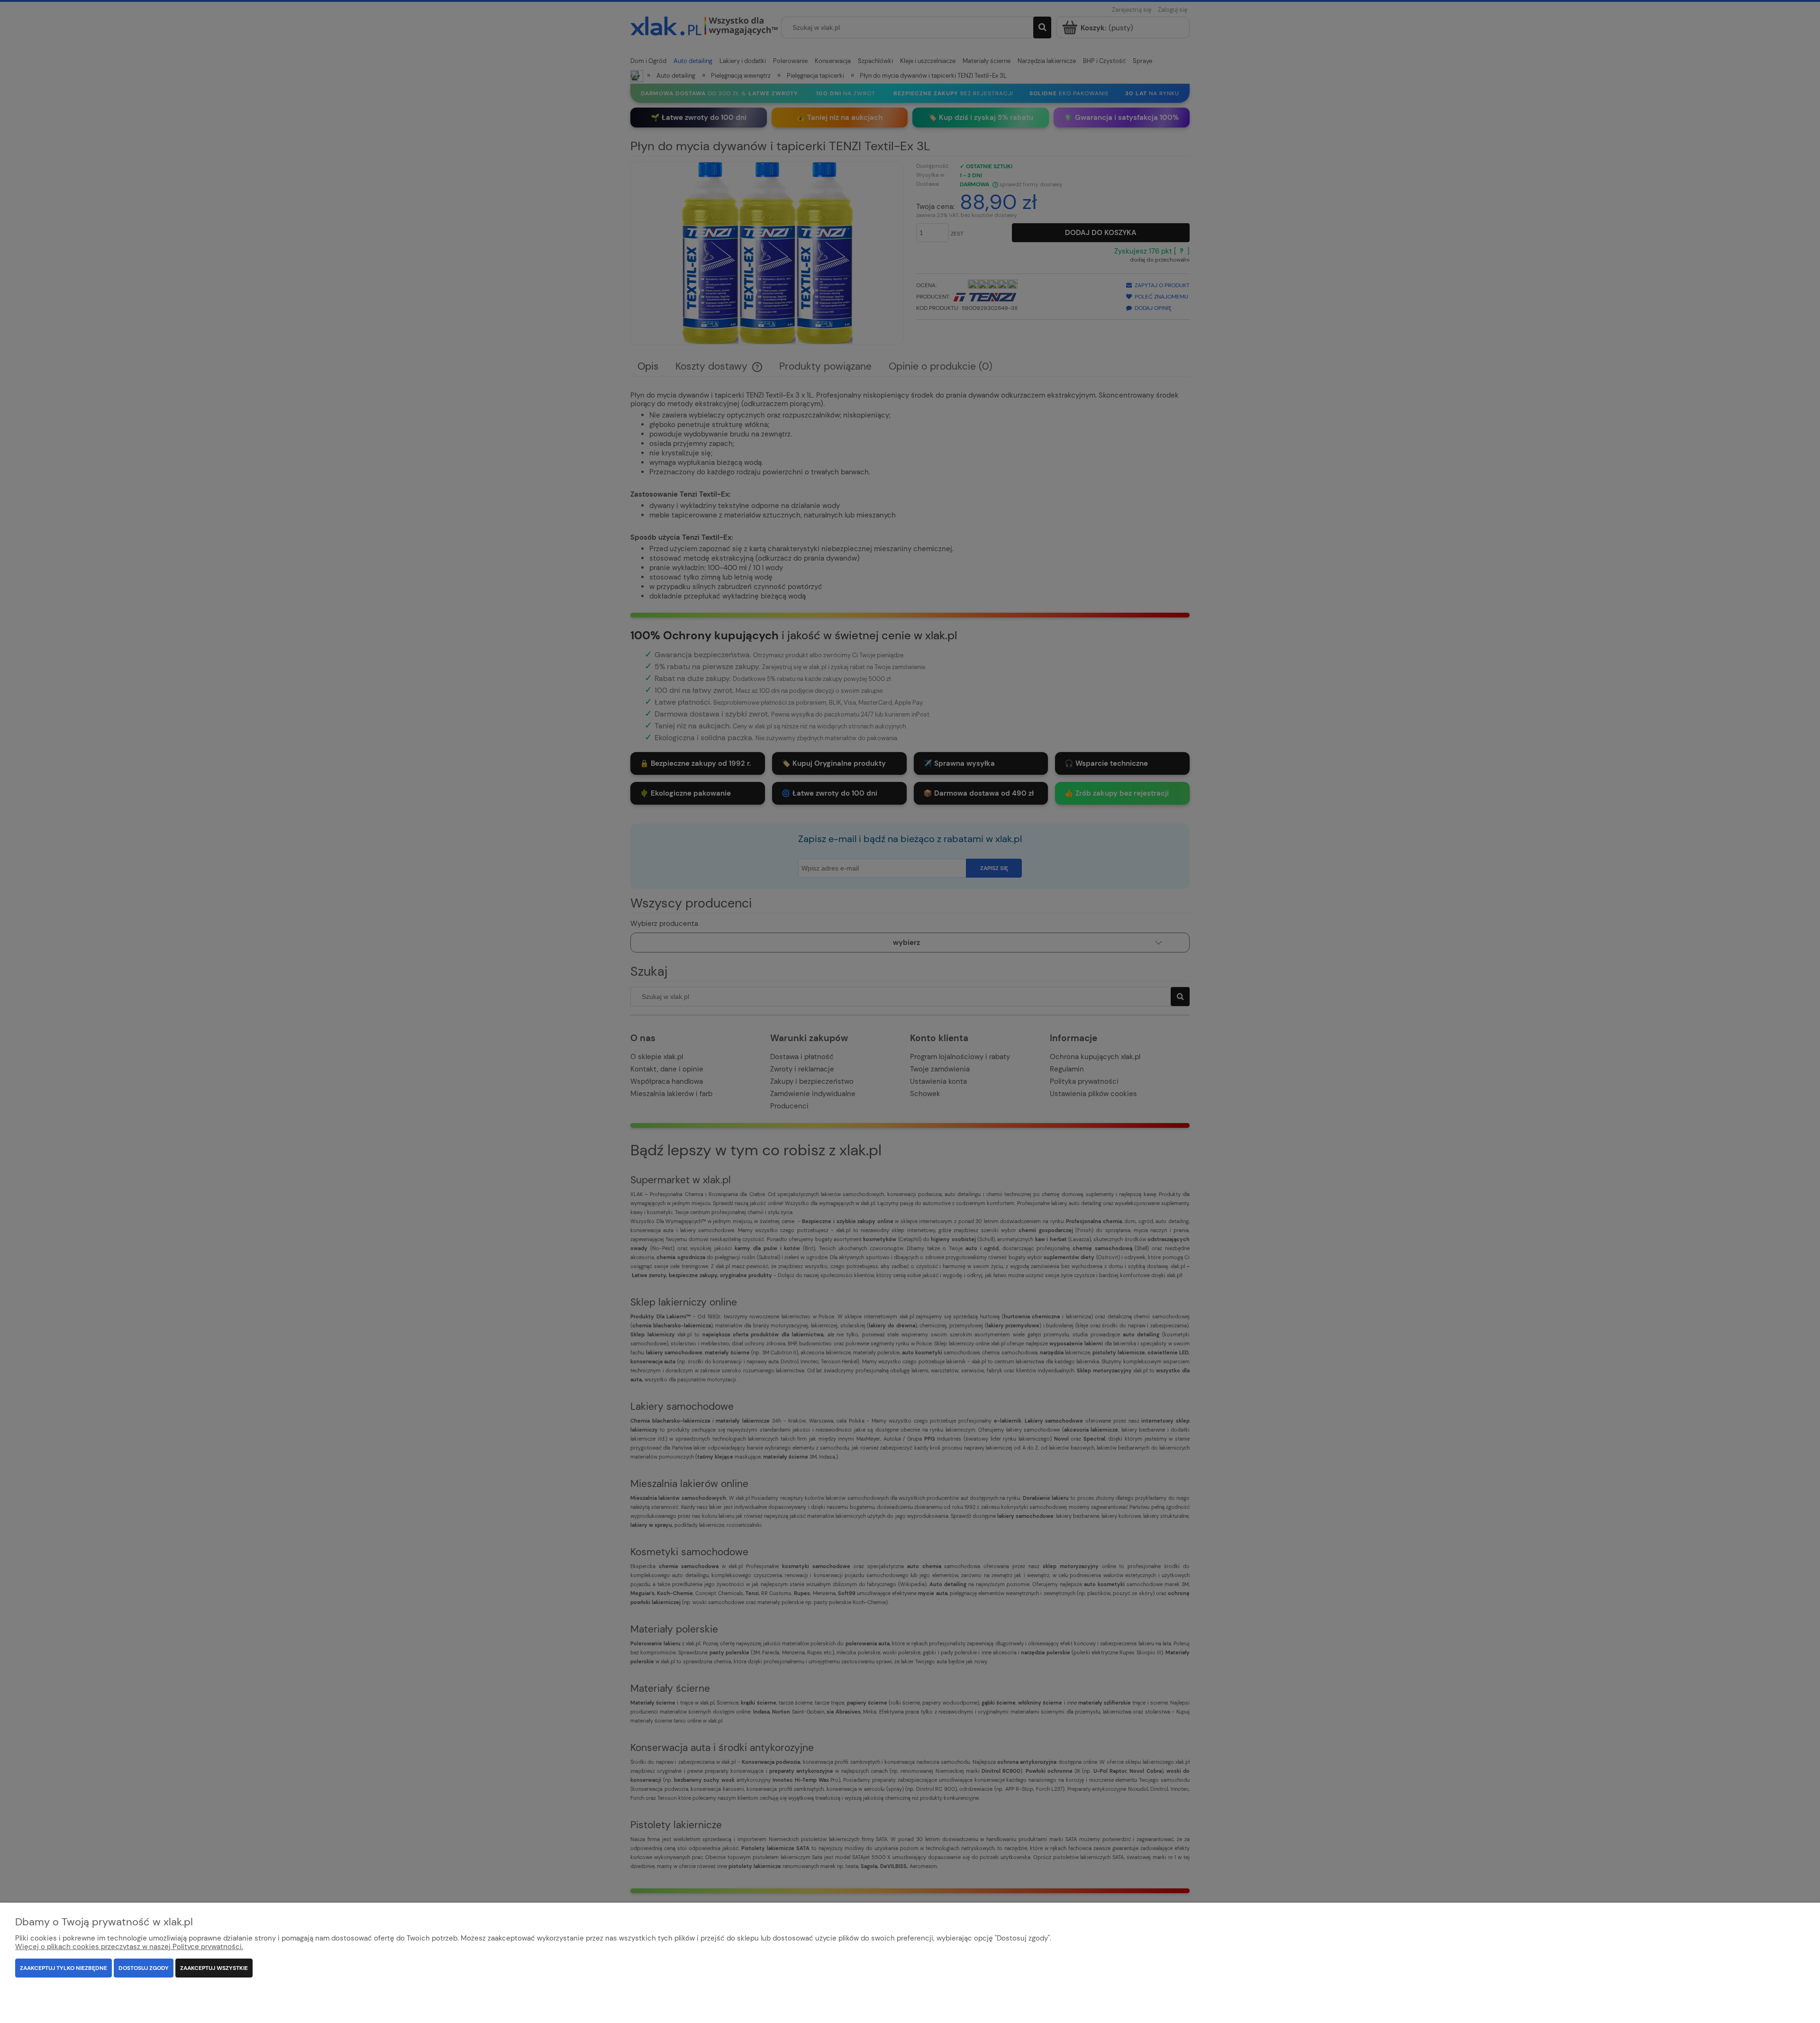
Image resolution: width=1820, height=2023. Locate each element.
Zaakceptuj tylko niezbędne (64, 1968)
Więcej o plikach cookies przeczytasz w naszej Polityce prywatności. (129, 1947)
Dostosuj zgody (144, 1968)
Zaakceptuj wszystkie (214, 1968)
